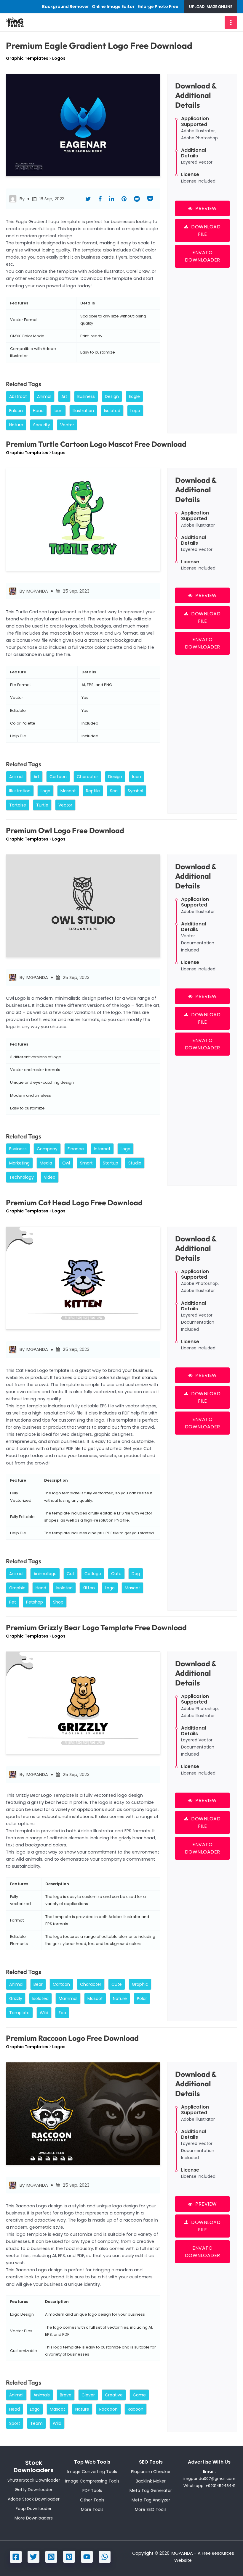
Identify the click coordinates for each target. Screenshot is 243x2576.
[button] (211, 7)
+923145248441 (220, 2486)
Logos (59, 58)
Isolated (112, 411)
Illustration (83, 411)
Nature (16, 425)
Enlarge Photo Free (158, 7)
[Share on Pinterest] (124, 199)
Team (36, 2423)
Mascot (68, 791)
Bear (38, 1984)
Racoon (136, 2409)
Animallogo (45, 1574)
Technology (21, 1177)
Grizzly (16, 1998)
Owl (66, 1163)
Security (42, 425)
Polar (142, 1998)
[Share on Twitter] (88, 199)
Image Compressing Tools (92, 2481)
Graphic (17, 1588)
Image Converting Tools (92, 2472)
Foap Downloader (34, 2509)
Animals (42, 2395)
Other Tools (92, 2500)
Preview (206, 208)
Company (47, 1149)
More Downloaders (34, 2518)
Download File (206, 230)
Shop (58, 1602)
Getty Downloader (34, 2490)
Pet (13, 1602)
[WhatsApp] (105, 2557)
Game (139, 2395)
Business (86, 396)
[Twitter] (33, 2557)
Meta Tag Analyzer (151, 2500)
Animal (44, 396)
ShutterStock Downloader (34, 2480)
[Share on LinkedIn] (112, 199)
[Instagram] (51, 2557)
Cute (116, 1574)
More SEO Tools (151, 2509)
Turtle (42, 805)
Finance (76, 1149)
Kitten (89, 1588)
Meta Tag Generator (151, 2490)
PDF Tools (92, 2490)
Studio (135, 1163)
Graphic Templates (27, 58)
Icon (58, 411)
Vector (67, 425)
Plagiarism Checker (151, 2472)
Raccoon (108, 2409)
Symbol (135, 791)
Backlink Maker (151, 2481)
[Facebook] (16, 2557)
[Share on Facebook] (100, 199)
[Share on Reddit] (137, 199)
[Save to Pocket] (150, 199)
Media (46, 1163)
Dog (136, 1574)
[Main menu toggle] (231, 22)
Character (87, 777)
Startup (111, 1163)
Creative (114, 2395)
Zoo (62, 2013)
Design (112, 396)
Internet (102, 1149)
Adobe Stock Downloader (34, 2499)
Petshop (35, 1602)
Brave (66, 2395)
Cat (71, 1574)
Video (50, 1177)
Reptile (93, 791)
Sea (114, 791)
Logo (135, 411)
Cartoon (58, 777)
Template (19, 2013)
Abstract (18, 396)
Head (38, 411)
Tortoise (18, 805)
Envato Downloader (203, 256)
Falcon (16, 411)
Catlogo (93, 1574)
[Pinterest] (69, 2557)
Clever (88, 2395)
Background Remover (65, 7)
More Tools (92, 2509)
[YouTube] (87, 2557)
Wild (44, 2013)
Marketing (19, 1163)
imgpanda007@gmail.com (209, 2479)
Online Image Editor (113, 7)
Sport (15, 2423)
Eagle (134, 396)
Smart (86, 1163)
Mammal (68, 1998)
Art (64, 396)
